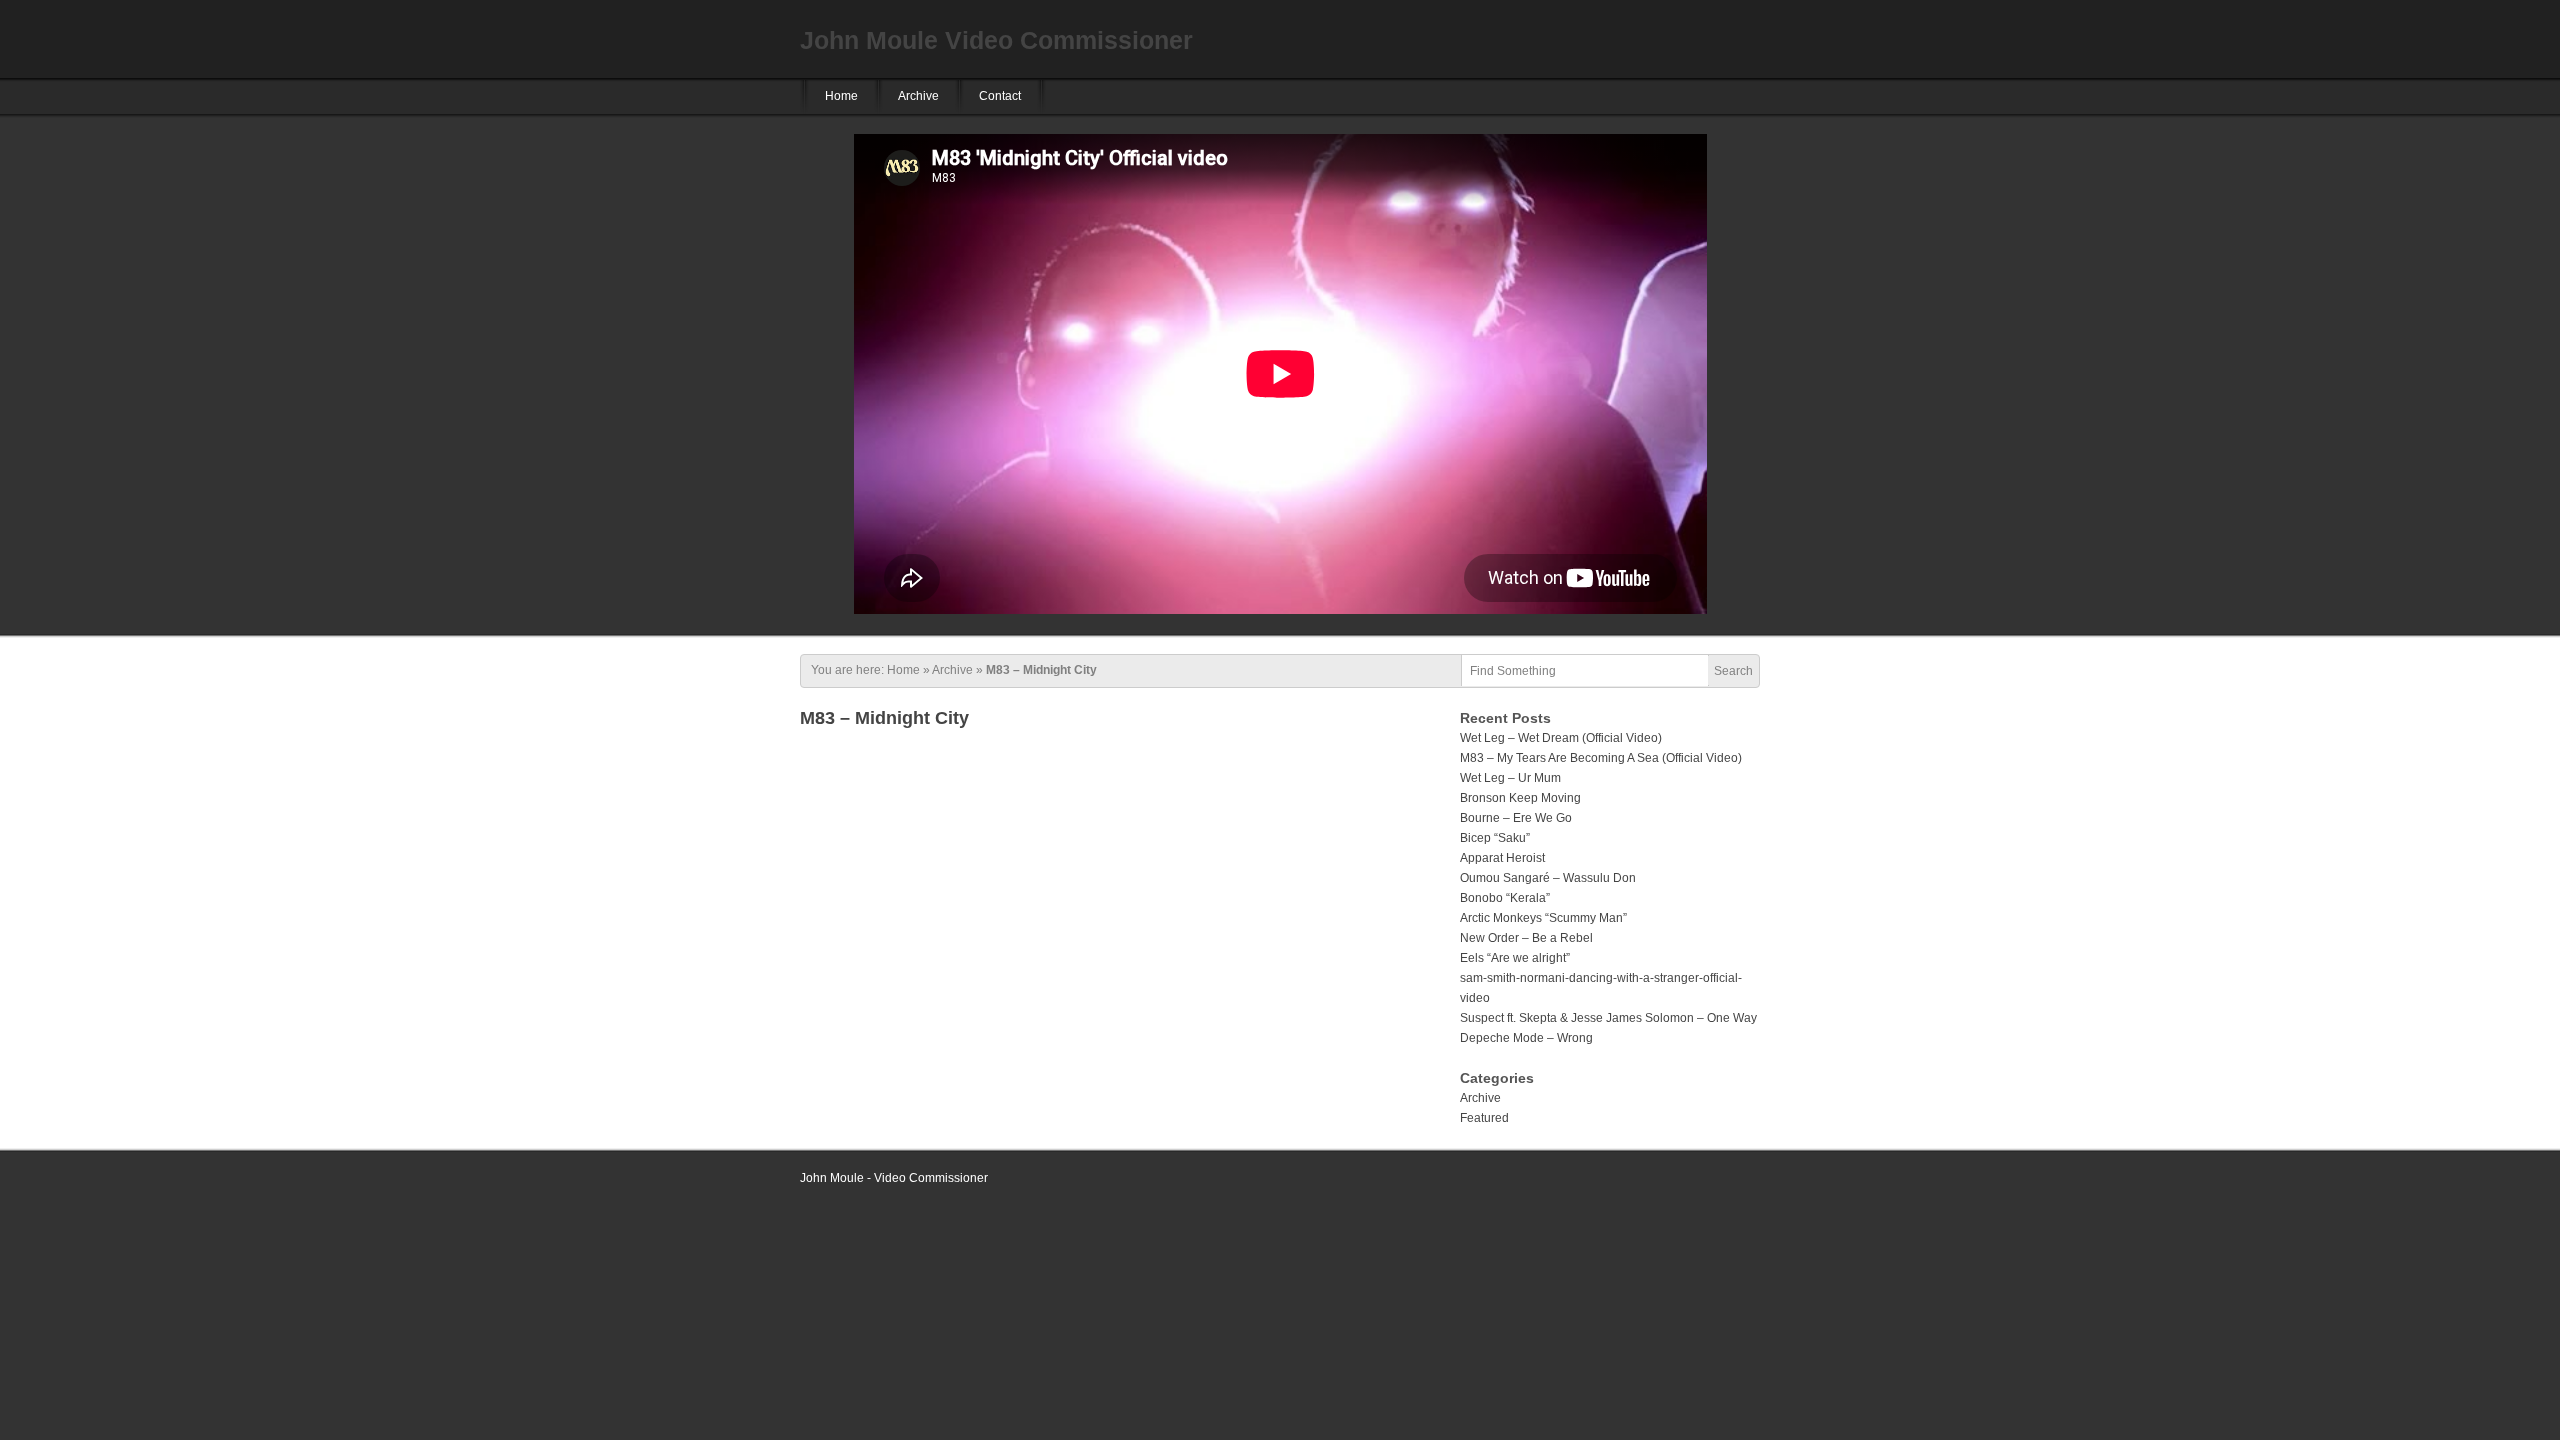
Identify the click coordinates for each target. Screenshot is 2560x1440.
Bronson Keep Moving (1520, 798)
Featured (1484, 1118)
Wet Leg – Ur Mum (1510, 778)
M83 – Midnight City (884, 718)
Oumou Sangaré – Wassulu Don (1548, 878)
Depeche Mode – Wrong (1526, 1038)
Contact (1000, 96)
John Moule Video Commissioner (996, 40)
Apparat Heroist (1502, 858)
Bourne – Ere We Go (1516, 818)
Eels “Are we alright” (1515, 958)
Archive (918, 96)
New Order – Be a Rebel (1526, 938)
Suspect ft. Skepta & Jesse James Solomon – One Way (1608, 1018)
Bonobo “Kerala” (1505, 898)
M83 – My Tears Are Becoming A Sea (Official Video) (1601, 758)
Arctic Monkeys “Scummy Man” (1543, 918)
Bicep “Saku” (1495, 838)
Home (841, 96)
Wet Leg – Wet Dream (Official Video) (1561, 738)
